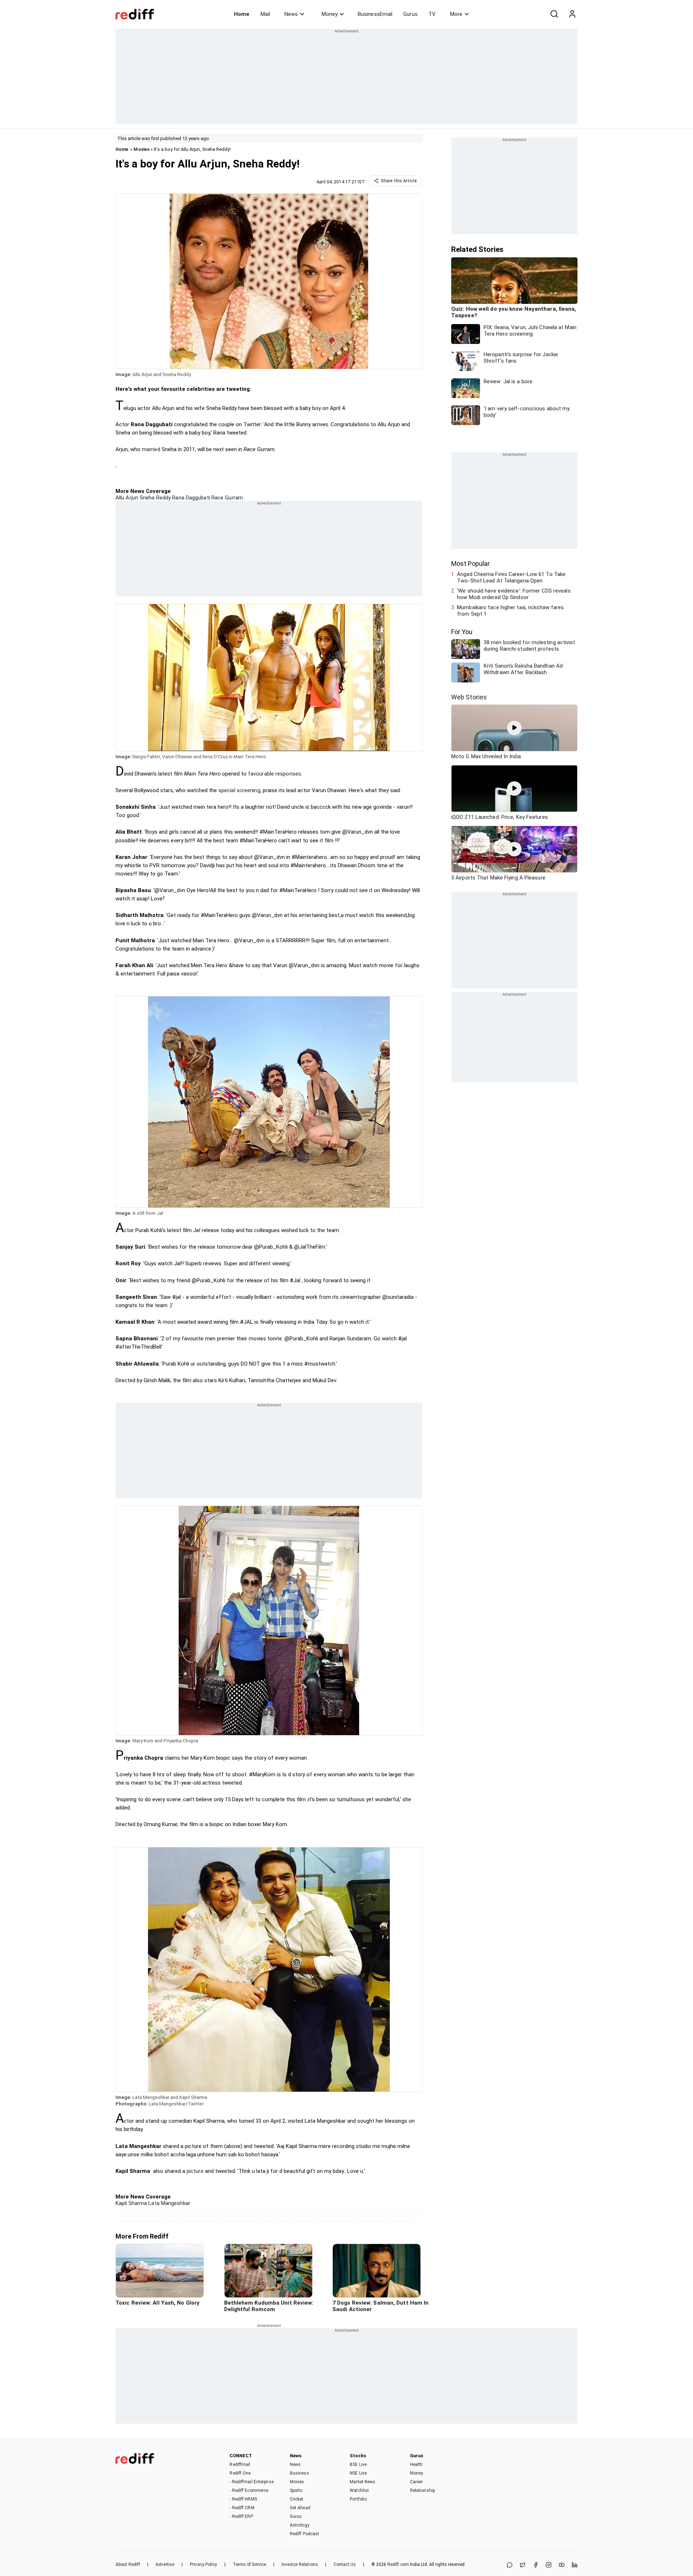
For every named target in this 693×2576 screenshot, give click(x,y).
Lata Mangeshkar (169, 2203)
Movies (141, 149)
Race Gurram (226, 498)
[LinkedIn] (575, 2565)
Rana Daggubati (190, 498)
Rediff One (240, 2473)
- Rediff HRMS (243, 2499)
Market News (363, 2482)
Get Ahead (300, 2508)
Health (417, 2464)
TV (432, 14)
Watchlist (359, 2490)
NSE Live (358, 2473)
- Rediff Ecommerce (249, 2490)
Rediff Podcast (304, 2534)
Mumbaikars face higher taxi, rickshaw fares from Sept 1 (510, 611)
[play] (514, 728)
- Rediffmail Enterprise (251, 2482)
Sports (296, 2490)
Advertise (165, 2564)
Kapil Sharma (131, 2203)
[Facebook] (536, 2565)
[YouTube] (562, 2565)
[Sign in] (572, 14)
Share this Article (399, 181)
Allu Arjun (127, 498)
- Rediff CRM (242, 2508)
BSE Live (358, 2464)
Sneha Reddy (154, 498)
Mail (265, 14)
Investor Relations (300, 2564)
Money (330, 14)
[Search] (554, 14)
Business (299, 2473)
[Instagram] (549, 2565)
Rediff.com (398, 2564)
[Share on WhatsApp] (510, 2565)
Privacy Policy (203, 2564)
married (151, 449)
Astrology (300, 2525)
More (456, 14)
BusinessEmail (375, 14)
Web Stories (469, 697)
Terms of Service (250, 2564)
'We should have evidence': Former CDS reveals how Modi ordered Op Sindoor (514, 594)
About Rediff (128, 2564)
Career (417, 2482)
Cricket (297, 2499)
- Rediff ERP (241, 2516)
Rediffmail (240, 2464)
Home (242, 14)
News (291, 14)
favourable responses (274, 774)
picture (195, 2171)
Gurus (410, 14)
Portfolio (358, 2499)
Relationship (422, 2490)
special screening (239, 790)
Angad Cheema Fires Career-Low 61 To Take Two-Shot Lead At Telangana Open (511, 577)
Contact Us (345, 2564)
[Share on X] (523, 2565)
